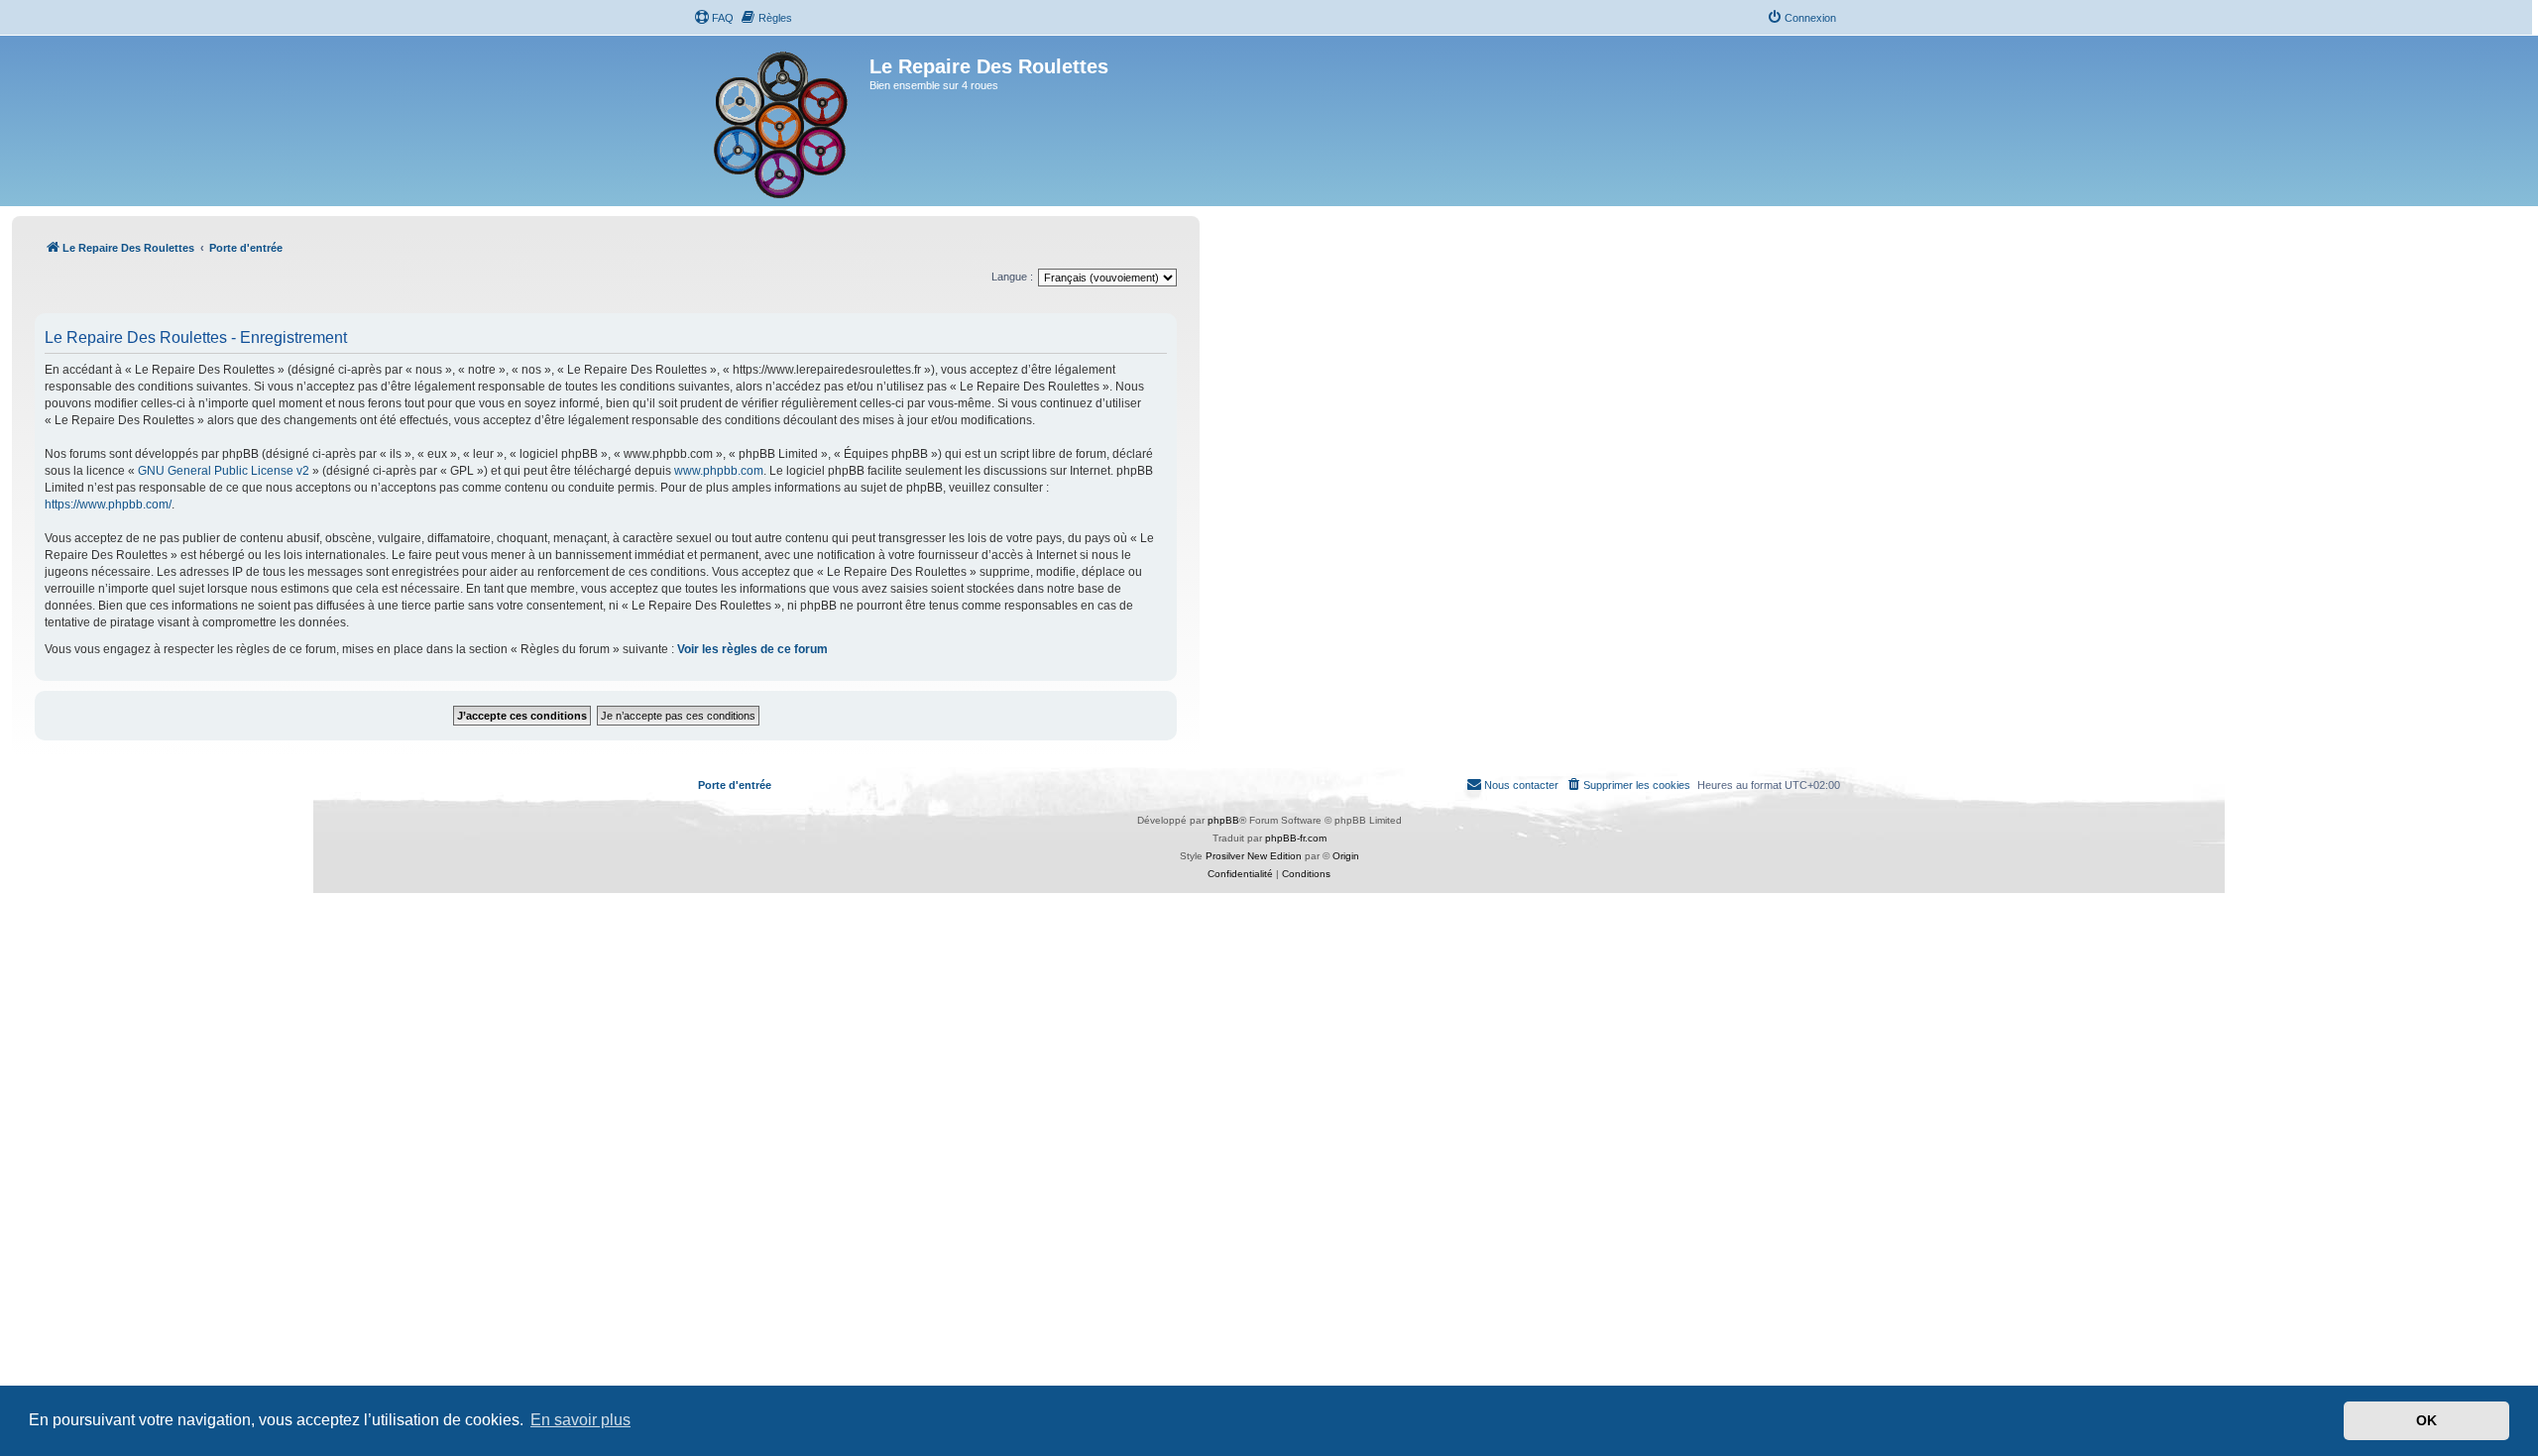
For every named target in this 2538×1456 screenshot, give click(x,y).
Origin (1346, 856)
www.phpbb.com (719, 471)
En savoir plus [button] (580, 1420)
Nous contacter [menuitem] (1521, 785)
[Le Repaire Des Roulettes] (784, 121)
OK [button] (2426, 1420)
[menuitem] (714, 18)
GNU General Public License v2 (224, 471)
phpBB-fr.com (1296, 838)
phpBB (1223, 820)
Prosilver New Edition (1254, 856)
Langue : (1012, 277)
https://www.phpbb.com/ (108, 504)
